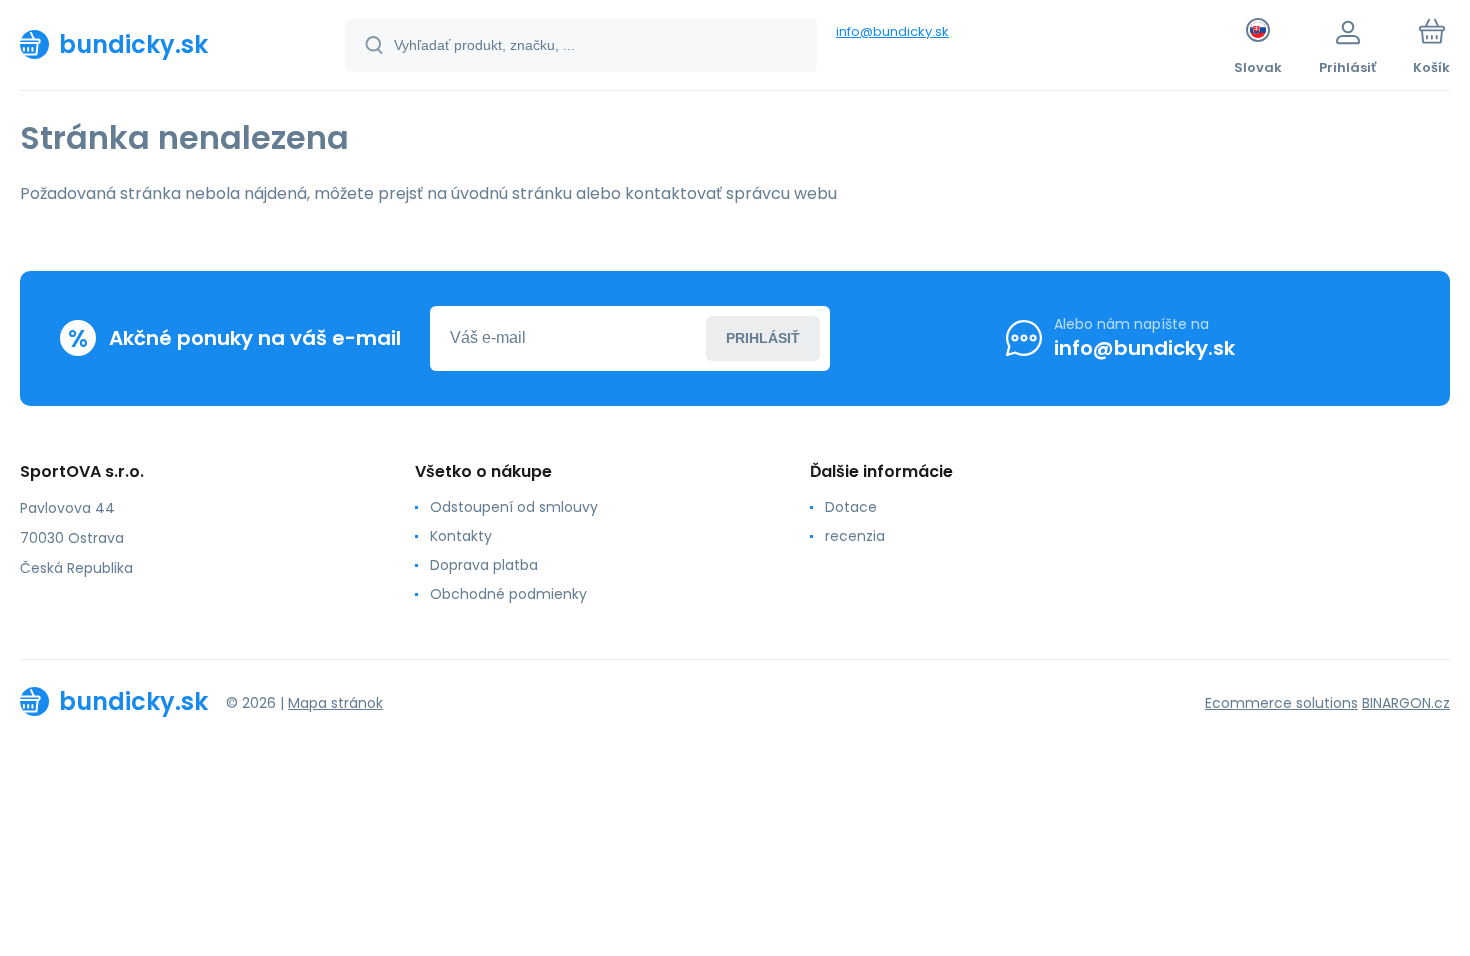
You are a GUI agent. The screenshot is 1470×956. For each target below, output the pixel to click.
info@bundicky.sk (892, 31)
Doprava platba (484, 565)
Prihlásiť (763, 338)
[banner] (157, 44)
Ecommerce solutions (1281, 703)
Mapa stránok (335, 703)
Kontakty (461, 536)
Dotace (851, 507)
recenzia (855, 536)
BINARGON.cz (1406, 703)
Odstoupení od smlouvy (514, 507)
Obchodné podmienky (508, 594)
